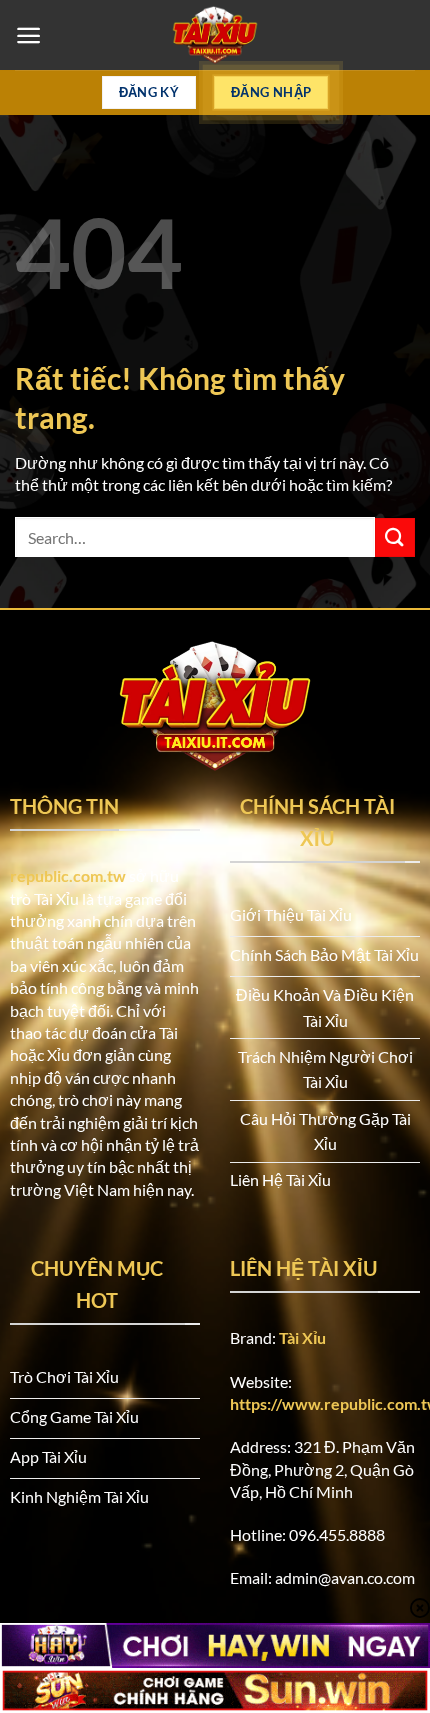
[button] (28, 35)
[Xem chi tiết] (215, 35)
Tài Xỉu (302, 1337)
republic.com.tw (68, 875)
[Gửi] (395, 537)
